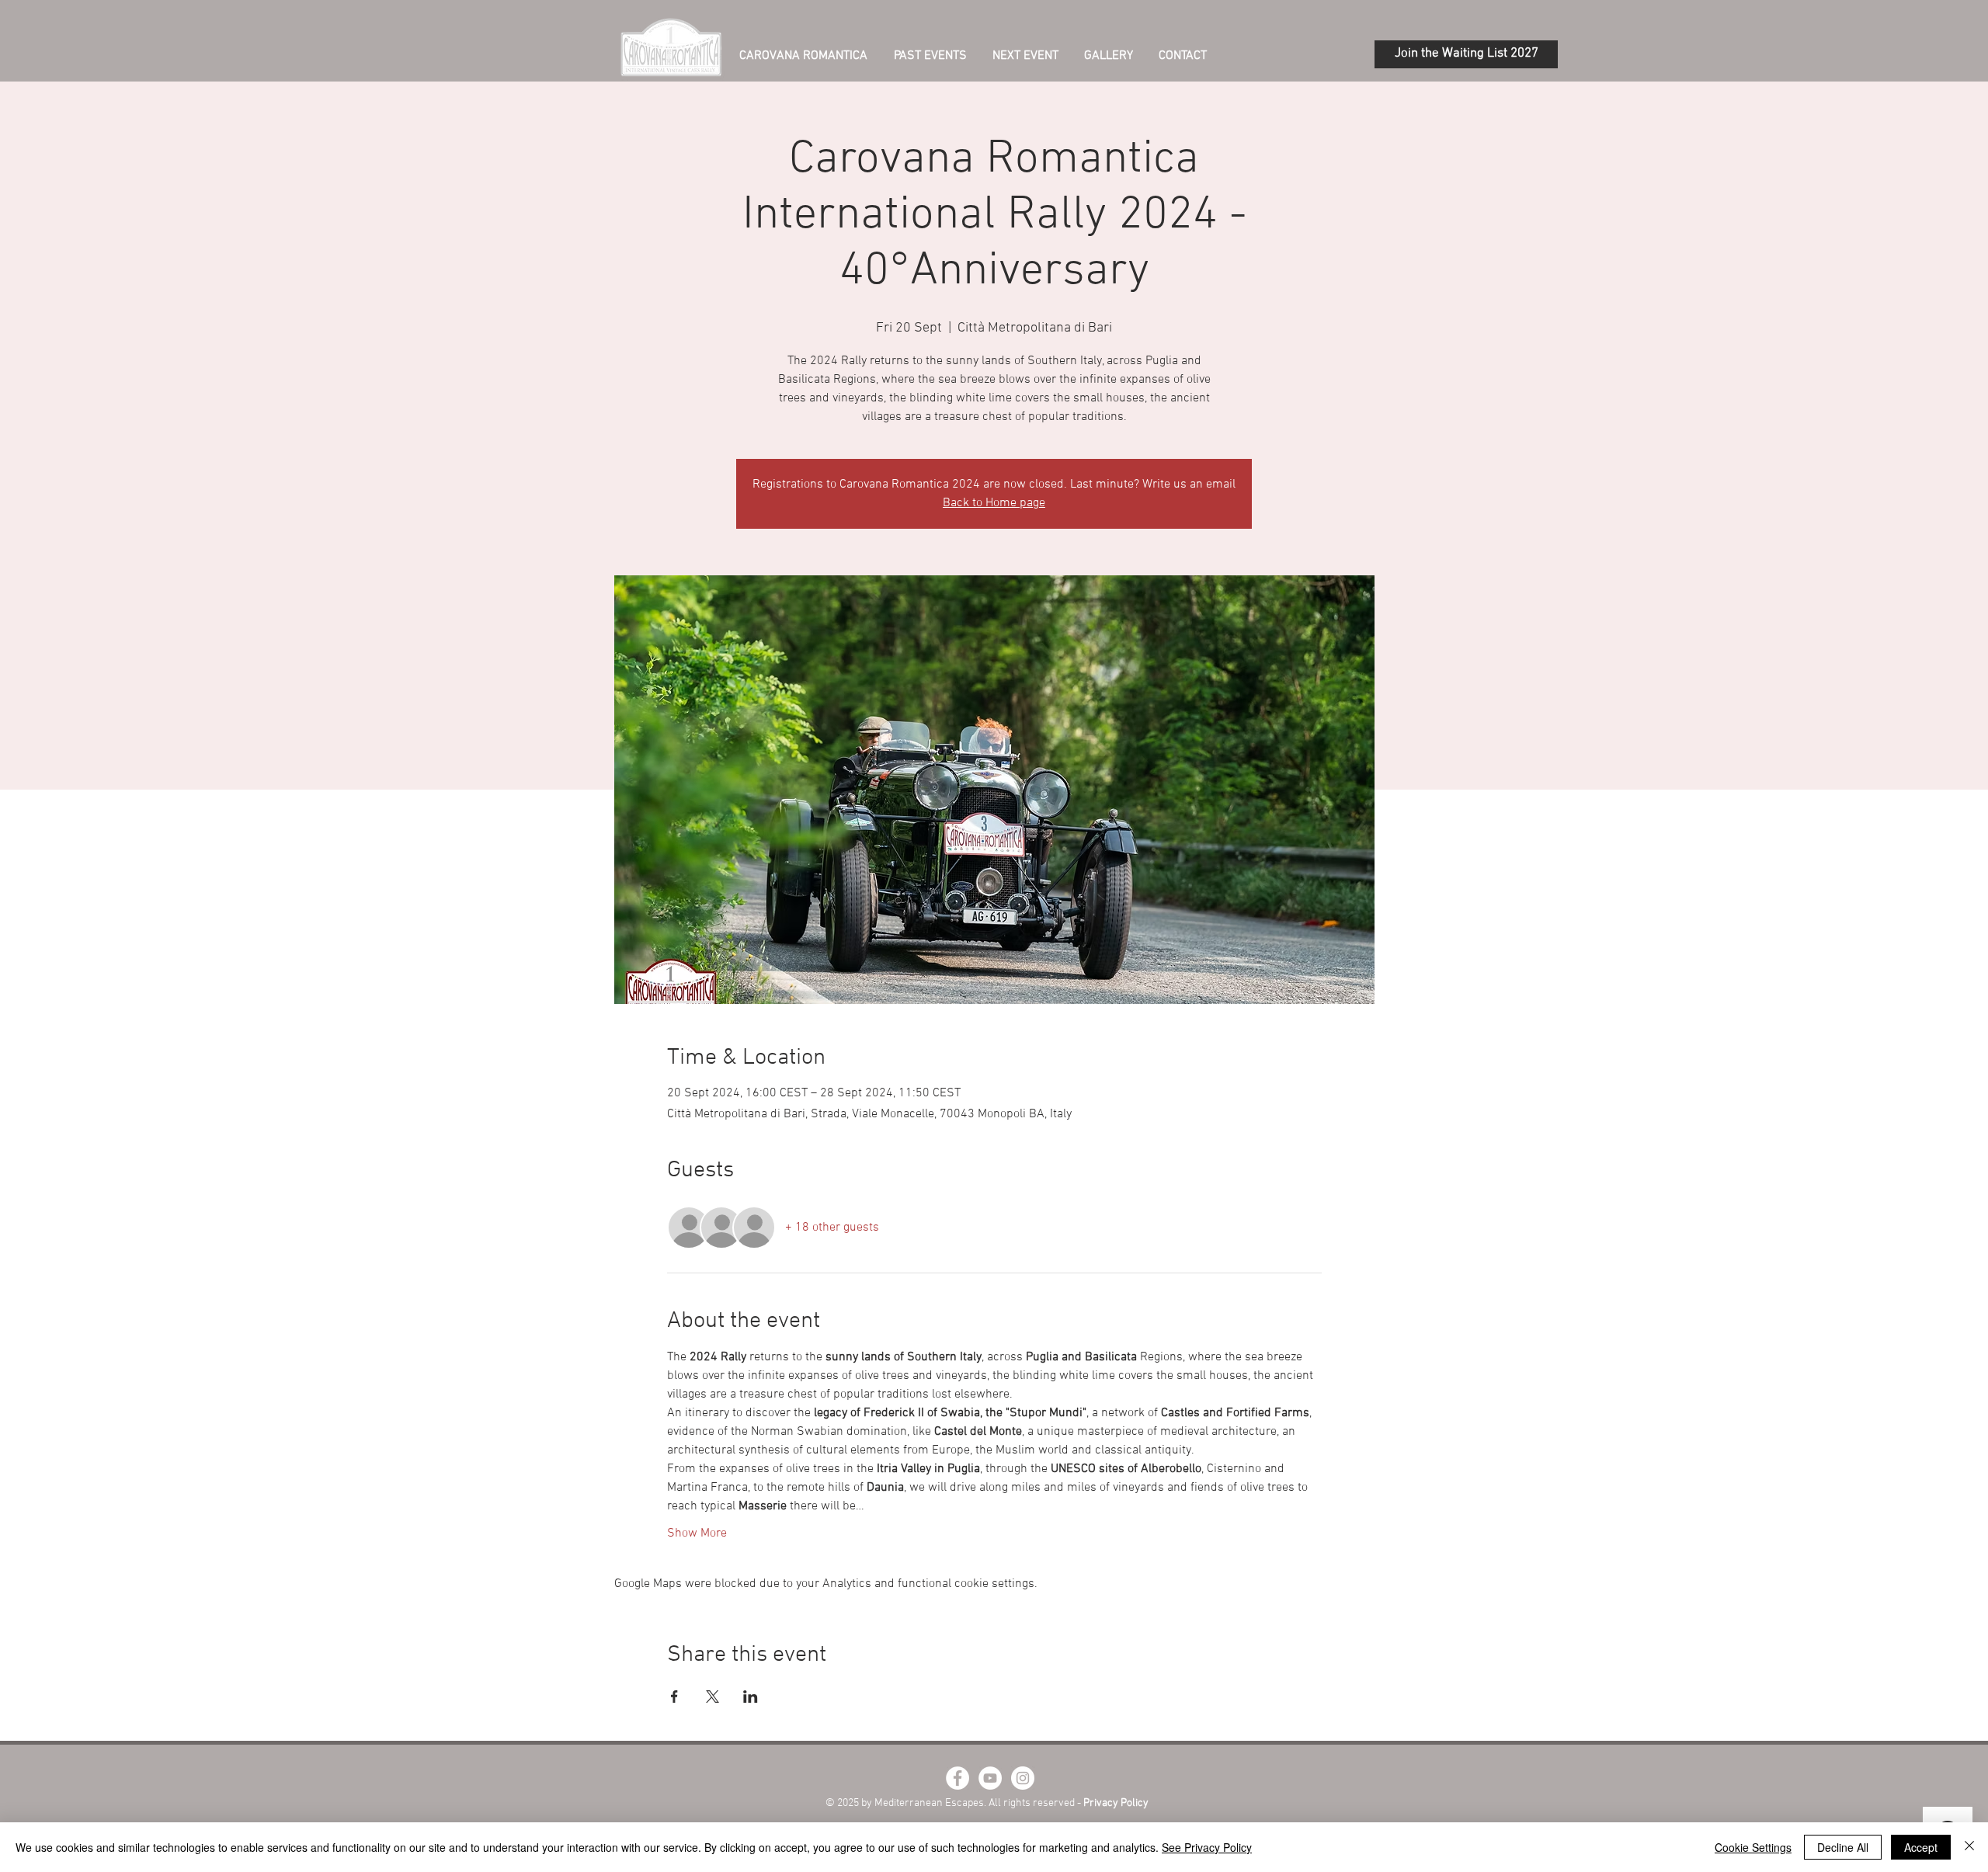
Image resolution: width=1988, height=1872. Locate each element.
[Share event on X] (712, 1697)
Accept (1921, 1847)
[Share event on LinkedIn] (751, 1697)
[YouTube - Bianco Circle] (990, 1778)
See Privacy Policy (1207, 1847)
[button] (1025, 55)
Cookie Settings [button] (1753, 1847)
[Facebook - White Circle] (958, 1778)
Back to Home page (994, 503)
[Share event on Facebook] (674, 1697)
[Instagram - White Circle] (1023, 1778)
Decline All (1843, 1847)
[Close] (1969, 1847)
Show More (697, 1533)
